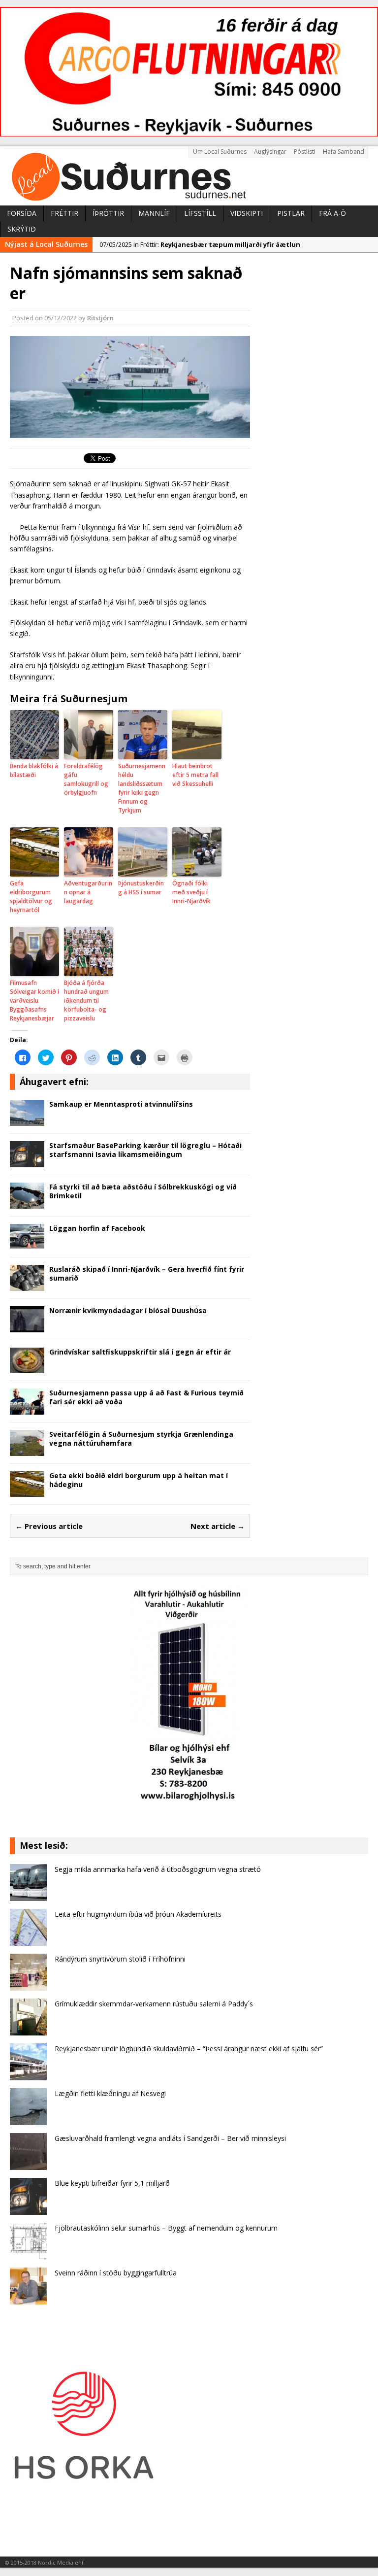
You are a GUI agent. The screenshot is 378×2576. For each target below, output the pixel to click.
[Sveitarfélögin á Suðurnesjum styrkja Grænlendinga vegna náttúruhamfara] (27, 1450)
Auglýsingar (270, 152)
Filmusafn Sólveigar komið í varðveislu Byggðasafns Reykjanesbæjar (34, 1000)
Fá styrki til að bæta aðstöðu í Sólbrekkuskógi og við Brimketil (143, 1191)
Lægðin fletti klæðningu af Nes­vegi (110, 2093)
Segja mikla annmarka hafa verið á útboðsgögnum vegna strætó (158, 1869)
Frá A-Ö (332, 213)
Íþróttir (108, 213)
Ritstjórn (100, 318)
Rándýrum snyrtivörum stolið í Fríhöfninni (120, 1959)
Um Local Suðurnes (220, 152)
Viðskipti (247, 213)
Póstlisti (305, 152)
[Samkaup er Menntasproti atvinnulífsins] (27, 1120)
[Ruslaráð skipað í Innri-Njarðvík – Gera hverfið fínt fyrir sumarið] (27, 1285)
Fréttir (64, 213)
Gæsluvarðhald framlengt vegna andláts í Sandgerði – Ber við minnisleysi (170, 2138)
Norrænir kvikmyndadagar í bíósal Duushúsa (128, 1310)
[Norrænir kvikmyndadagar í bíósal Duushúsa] (27, 1326)
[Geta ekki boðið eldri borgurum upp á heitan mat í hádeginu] (27, 1491)
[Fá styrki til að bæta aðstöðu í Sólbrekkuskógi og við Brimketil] (27, 1203)
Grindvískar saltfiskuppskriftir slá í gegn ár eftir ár (140, 1352)
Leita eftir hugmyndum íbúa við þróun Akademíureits (138, 1914)
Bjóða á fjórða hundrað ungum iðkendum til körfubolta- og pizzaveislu (86, 1000)
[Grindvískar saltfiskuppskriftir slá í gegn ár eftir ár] (27, 1368)
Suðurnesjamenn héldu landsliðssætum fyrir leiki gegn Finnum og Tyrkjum (142, 788)
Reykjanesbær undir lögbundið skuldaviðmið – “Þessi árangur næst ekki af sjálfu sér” (189, 2049)
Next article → (218, 1526)
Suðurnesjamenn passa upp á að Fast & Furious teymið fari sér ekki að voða (146, 1397)
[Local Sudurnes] (189, 176)
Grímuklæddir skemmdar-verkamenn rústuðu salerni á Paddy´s (154, 2004)
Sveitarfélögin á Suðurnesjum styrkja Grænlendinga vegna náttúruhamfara (141, 1439)
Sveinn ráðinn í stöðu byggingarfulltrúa (116, 2273)
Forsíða (22, 213)
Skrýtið (22, 229)
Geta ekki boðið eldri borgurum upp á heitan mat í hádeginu (139, 1480)
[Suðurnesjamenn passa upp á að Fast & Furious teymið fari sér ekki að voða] (27, 1409)
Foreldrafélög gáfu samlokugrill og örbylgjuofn (86, 779)
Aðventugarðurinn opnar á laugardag (88, 892)
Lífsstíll (200, 213)
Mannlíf (154, 213)
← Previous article (49, 1526)
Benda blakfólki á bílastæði (34, 770)
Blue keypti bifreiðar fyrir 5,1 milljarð (112, 2183)
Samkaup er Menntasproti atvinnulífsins (121, 1104)
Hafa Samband (344, 152)
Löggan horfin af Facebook (97, 1228)
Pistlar (291, 213)
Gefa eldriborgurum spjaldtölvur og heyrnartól (31, 897)
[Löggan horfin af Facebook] (27, 1244)
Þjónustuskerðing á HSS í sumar (141, 888)
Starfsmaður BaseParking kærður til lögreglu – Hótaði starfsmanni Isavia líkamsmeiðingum (145, 1150)
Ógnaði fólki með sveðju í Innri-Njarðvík (191, 892)
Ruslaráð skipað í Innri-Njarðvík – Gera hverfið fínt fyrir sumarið (147, 1273)
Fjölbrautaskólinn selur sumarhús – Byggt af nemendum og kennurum (166, 2228)
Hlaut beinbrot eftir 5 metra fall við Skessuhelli (195, 775)
